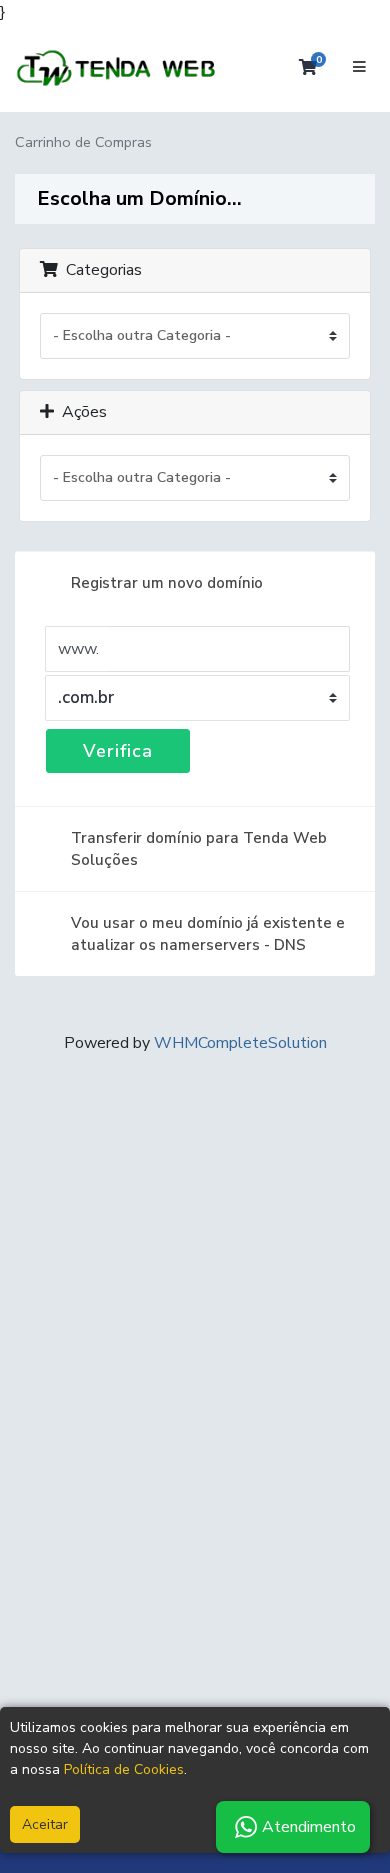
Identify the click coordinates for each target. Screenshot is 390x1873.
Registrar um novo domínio (167, 583)
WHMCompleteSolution (240, 1043)
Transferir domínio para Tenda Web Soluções (199, 849)
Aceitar (45, 1824)
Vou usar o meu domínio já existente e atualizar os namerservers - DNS (208, 934)
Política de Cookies (124, 1769)
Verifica (118, 751)
